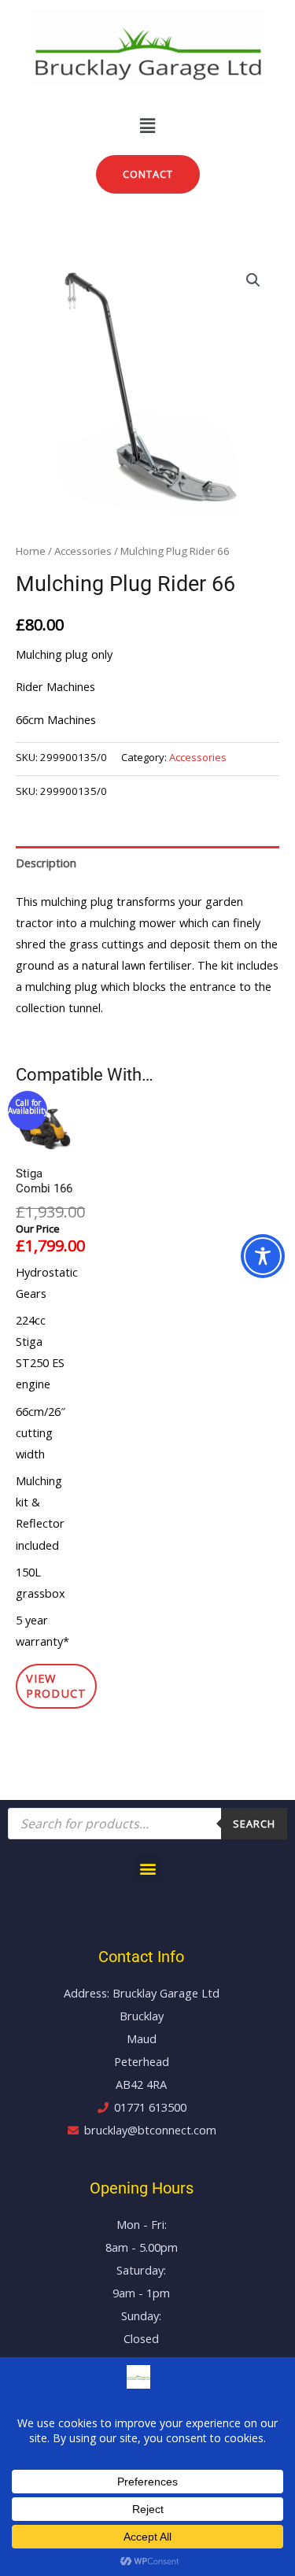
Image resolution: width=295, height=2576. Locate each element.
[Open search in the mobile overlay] (147, 1824)
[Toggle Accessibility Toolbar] (263, 1256)
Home (31, 551)
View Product (56, 1685)
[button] (147, 125)
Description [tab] (46, 863)
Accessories (83, 551)
